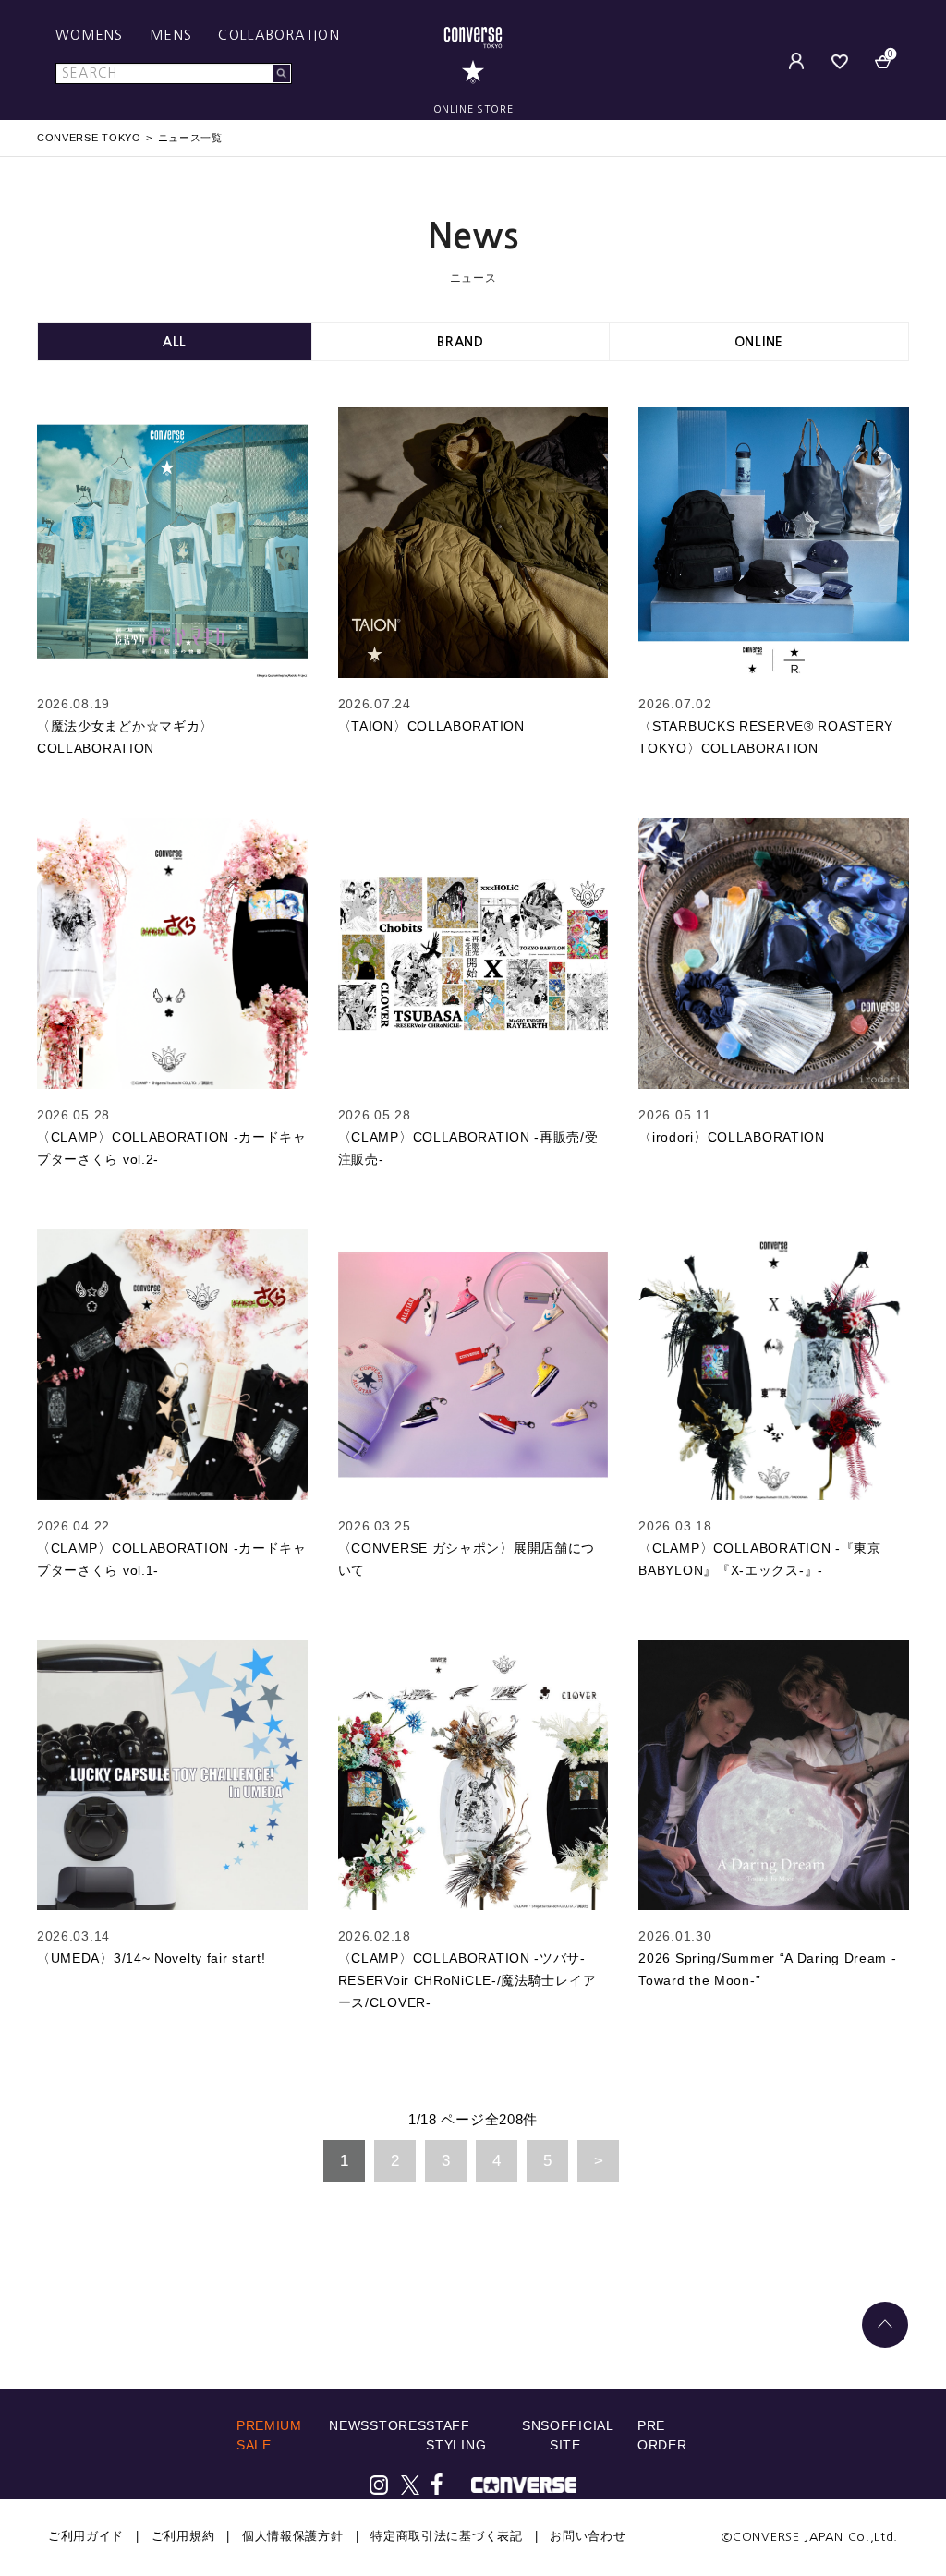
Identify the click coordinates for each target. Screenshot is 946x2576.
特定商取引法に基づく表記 (446, 2536)
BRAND (461, 342)
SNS (536, 2425)
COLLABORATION (279, 35)
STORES (398, 2425)
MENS (170, 35)
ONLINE (759, 342)
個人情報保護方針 (293, 2536)
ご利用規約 (183, 2536)
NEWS (349, 2425)
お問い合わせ (588, 2536)
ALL (175, 342)
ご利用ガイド (86, 2536)
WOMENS (90, 35)
